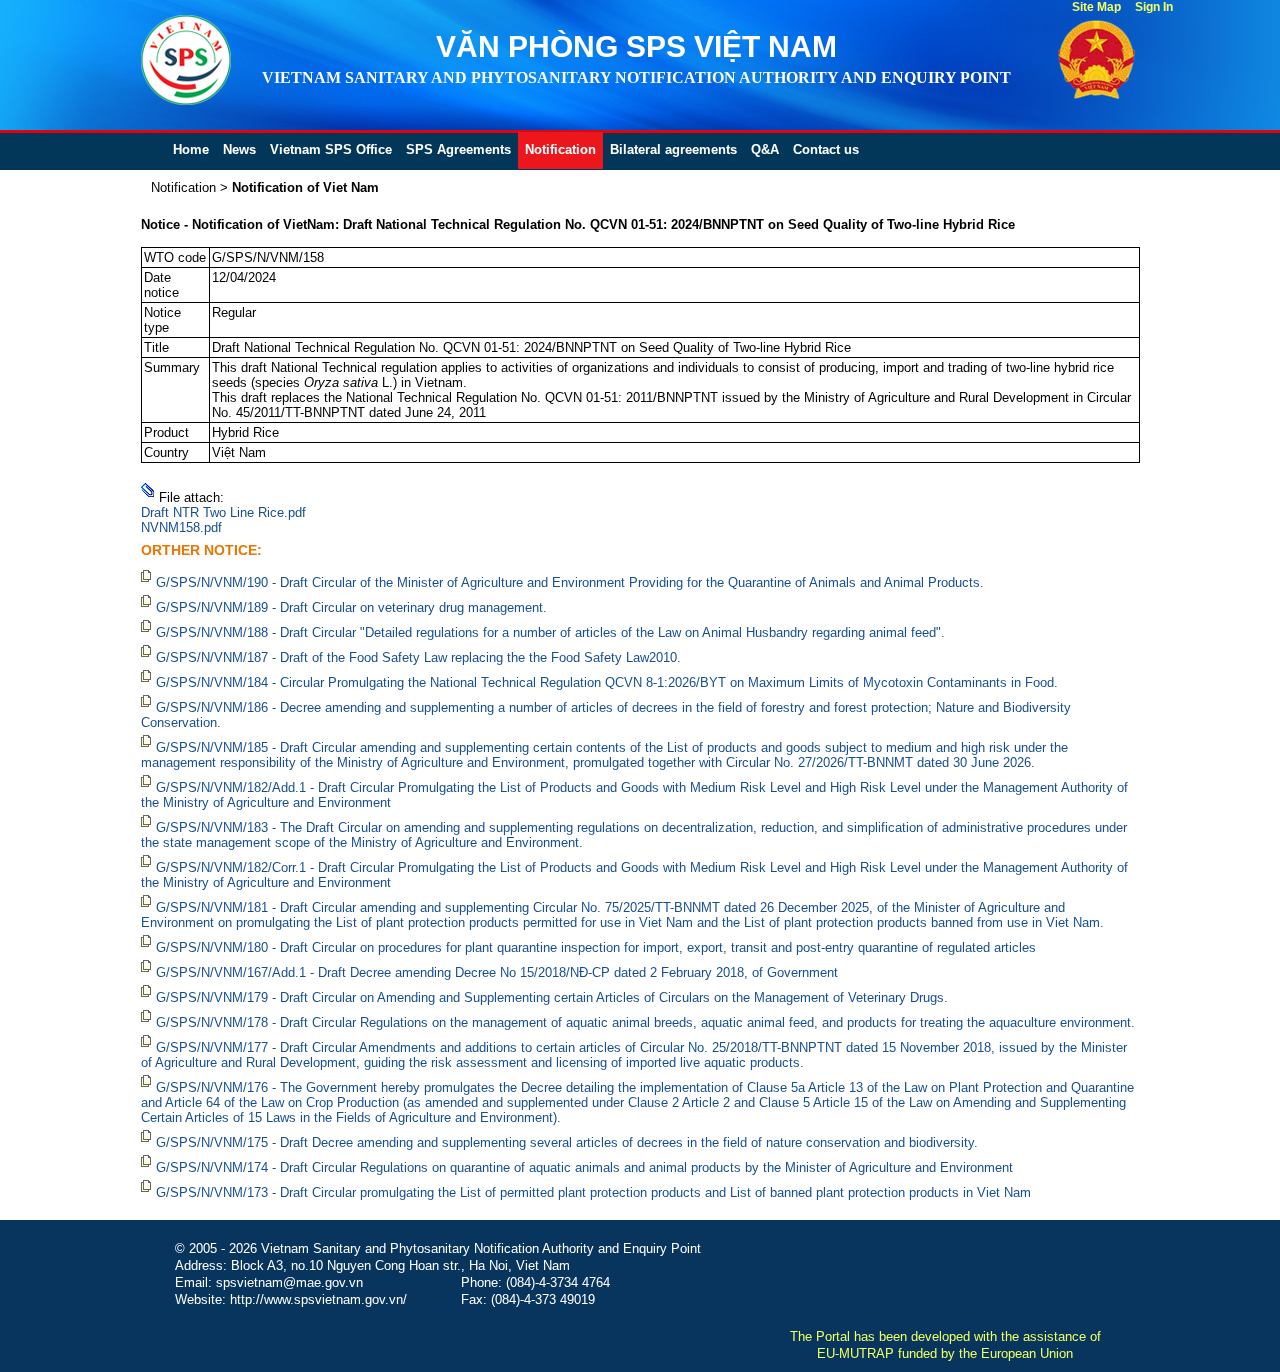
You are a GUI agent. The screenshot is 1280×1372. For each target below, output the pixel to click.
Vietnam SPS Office (331, 149)
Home (191, 149)
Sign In (1154, 7)
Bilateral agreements (673, 149)
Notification (560, 149)
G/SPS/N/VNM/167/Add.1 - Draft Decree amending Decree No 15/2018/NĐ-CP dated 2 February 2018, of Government (497, 972)
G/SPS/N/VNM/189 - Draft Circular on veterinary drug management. (351, 607)
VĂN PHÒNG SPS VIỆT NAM (636, 46)
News (239, 149)
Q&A (765, 149)
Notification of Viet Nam (305, 187)
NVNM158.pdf (181, 527)
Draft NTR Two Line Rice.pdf (223, 512)
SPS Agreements (458, 149)
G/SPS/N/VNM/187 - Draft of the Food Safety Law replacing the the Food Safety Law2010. (418, 657)
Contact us (826, 149)
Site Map (1096, 7)
